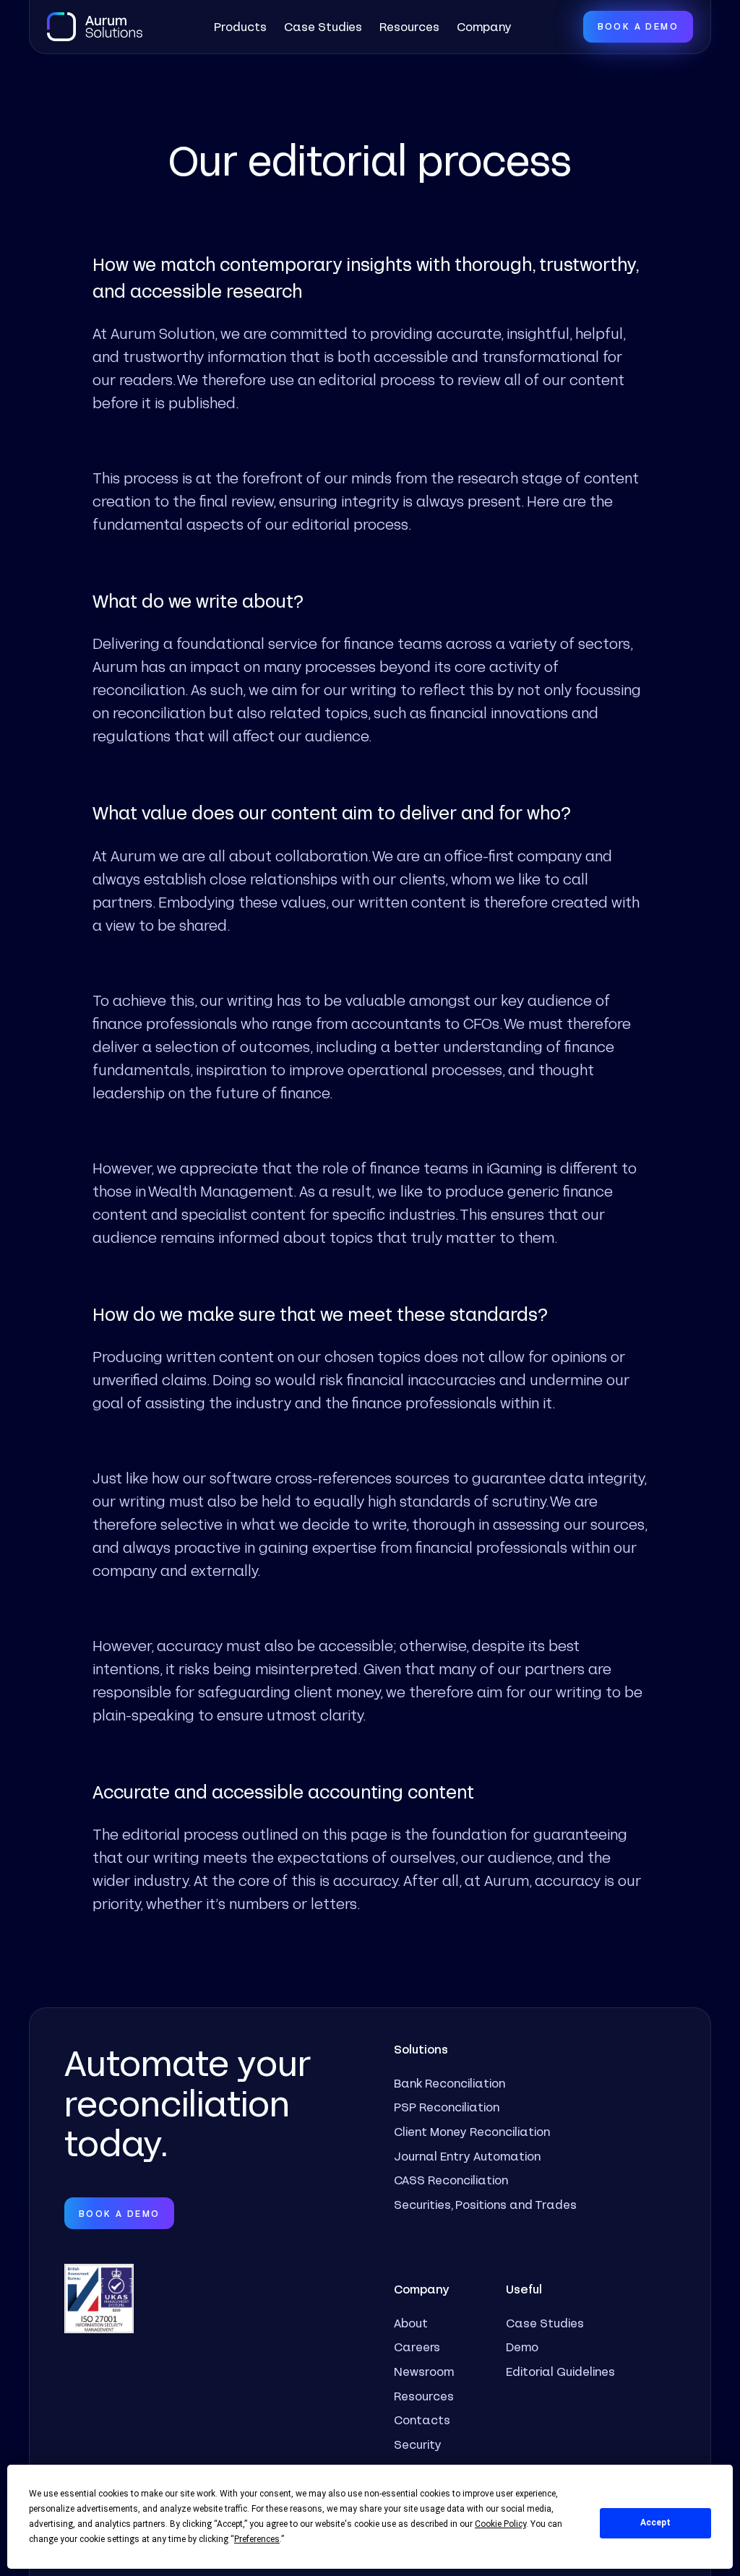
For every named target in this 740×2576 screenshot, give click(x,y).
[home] (95, 27)
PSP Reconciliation (447, 2107)
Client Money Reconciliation (472, 2131)
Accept (655, 2523)
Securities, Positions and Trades (485, 2204)
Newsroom (424, 2371)
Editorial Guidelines (560, 2371)
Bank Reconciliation (449, 2083)
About (411, 2323)
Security (418, 2444)
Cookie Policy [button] (500, 2524)
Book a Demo (638, 26)
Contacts (422, 2420)
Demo (522, 2347)
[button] (240, 27)
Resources (409, 26)
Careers (417, 2347)
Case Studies (323, 26)
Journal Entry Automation (467, 2156)
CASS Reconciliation (451, 2180)
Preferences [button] (257, 2539)
